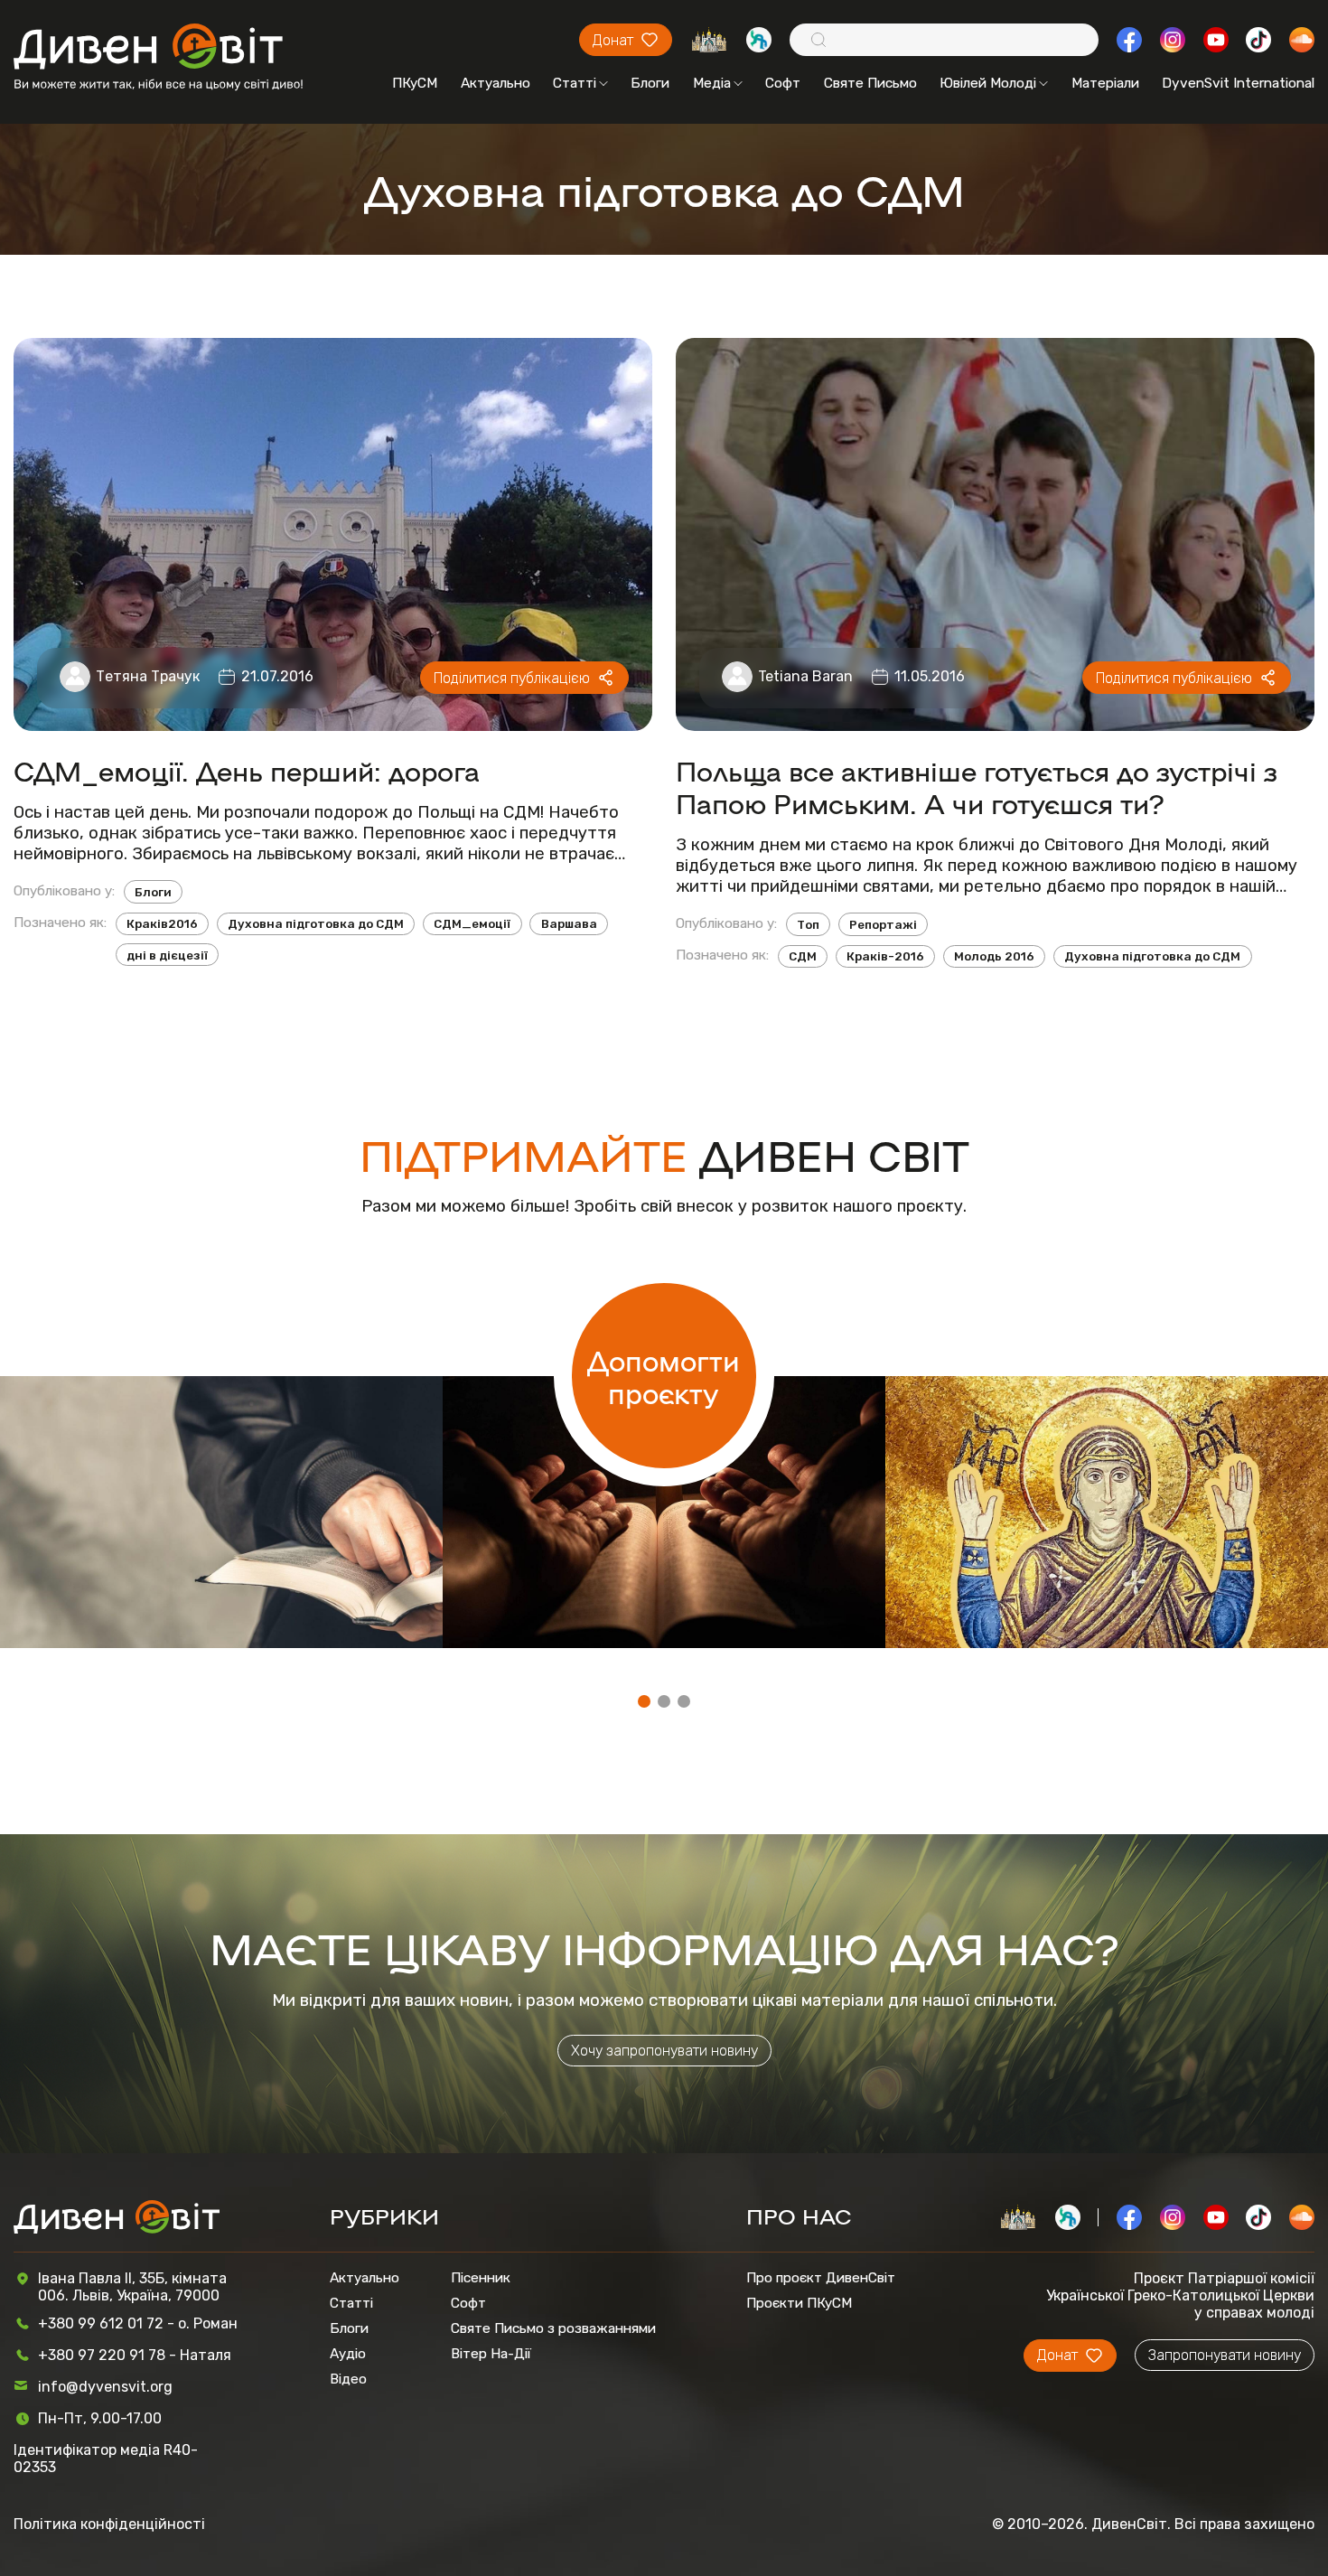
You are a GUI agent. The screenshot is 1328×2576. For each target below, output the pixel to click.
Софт (783, 83)
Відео (348, 2379)
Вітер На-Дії (491, 2354)
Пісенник (481, 2278)
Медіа (712, 83)
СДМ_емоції (472, 923)
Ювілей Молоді (988, 83)
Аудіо (348, 2354)
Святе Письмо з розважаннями (553, 2328)
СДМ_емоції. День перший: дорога (247, 770)
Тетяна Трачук (148, 676)
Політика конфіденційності (109, 2524)
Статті (575, 83)
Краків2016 (162, 923)
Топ (808, 924)
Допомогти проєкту (664, 1376)
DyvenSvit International (1238, 83)
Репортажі (883, 924)
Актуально (496, 83)
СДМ (803, 956)
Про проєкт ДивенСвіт (821, 2278)
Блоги (650, 83)
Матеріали (1105, 83)
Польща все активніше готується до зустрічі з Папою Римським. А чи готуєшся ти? (977, 786)
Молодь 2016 (994, 956)
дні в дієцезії (167, 955)
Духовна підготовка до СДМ (316, 923)
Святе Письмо (870, 83)
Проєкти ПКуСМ (799, 2303)
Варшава (569, 923)
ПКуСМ (415, 83)
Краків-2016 (885, 956)
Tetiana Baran (805, 676)
